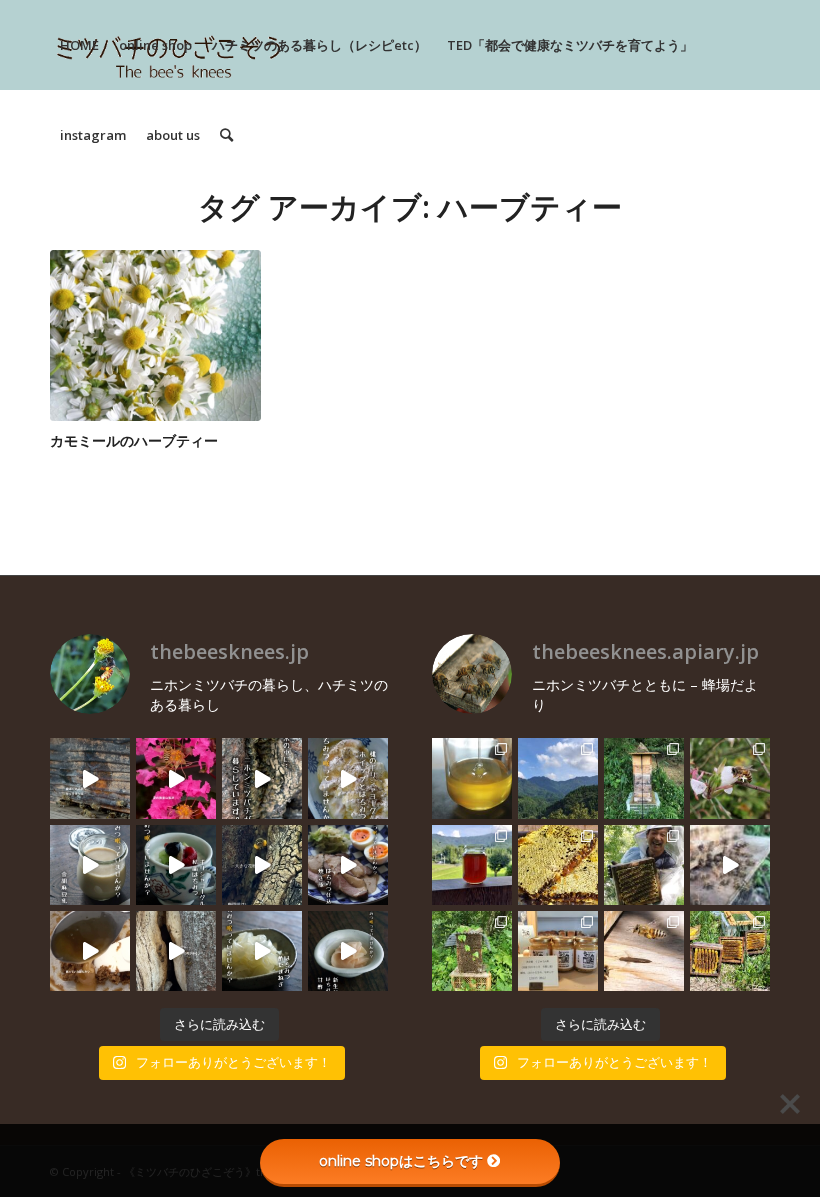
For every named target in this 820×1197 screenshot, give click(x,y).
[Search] (226, 135)
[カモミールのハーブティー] (155, 335)
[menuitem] (79, 45)
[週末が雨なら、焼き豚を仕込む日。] (348, 865)
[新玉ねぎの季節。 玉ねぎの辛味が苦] (262, 951)
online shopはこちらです (401, 1161)
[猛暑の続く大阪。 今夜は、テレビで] (262, 778)
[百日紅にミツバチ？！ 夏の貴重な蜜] (176, 778)
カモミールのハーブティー (134, 440)
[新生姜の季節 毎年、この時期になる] (348, 951)
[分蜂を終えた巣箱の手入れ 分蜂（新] (730, 951)
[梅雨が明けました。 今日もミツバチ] (176, 865)
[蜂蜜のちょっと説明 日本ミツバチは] (558, 865)
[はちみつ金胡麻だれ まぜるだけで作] (90, 951)
